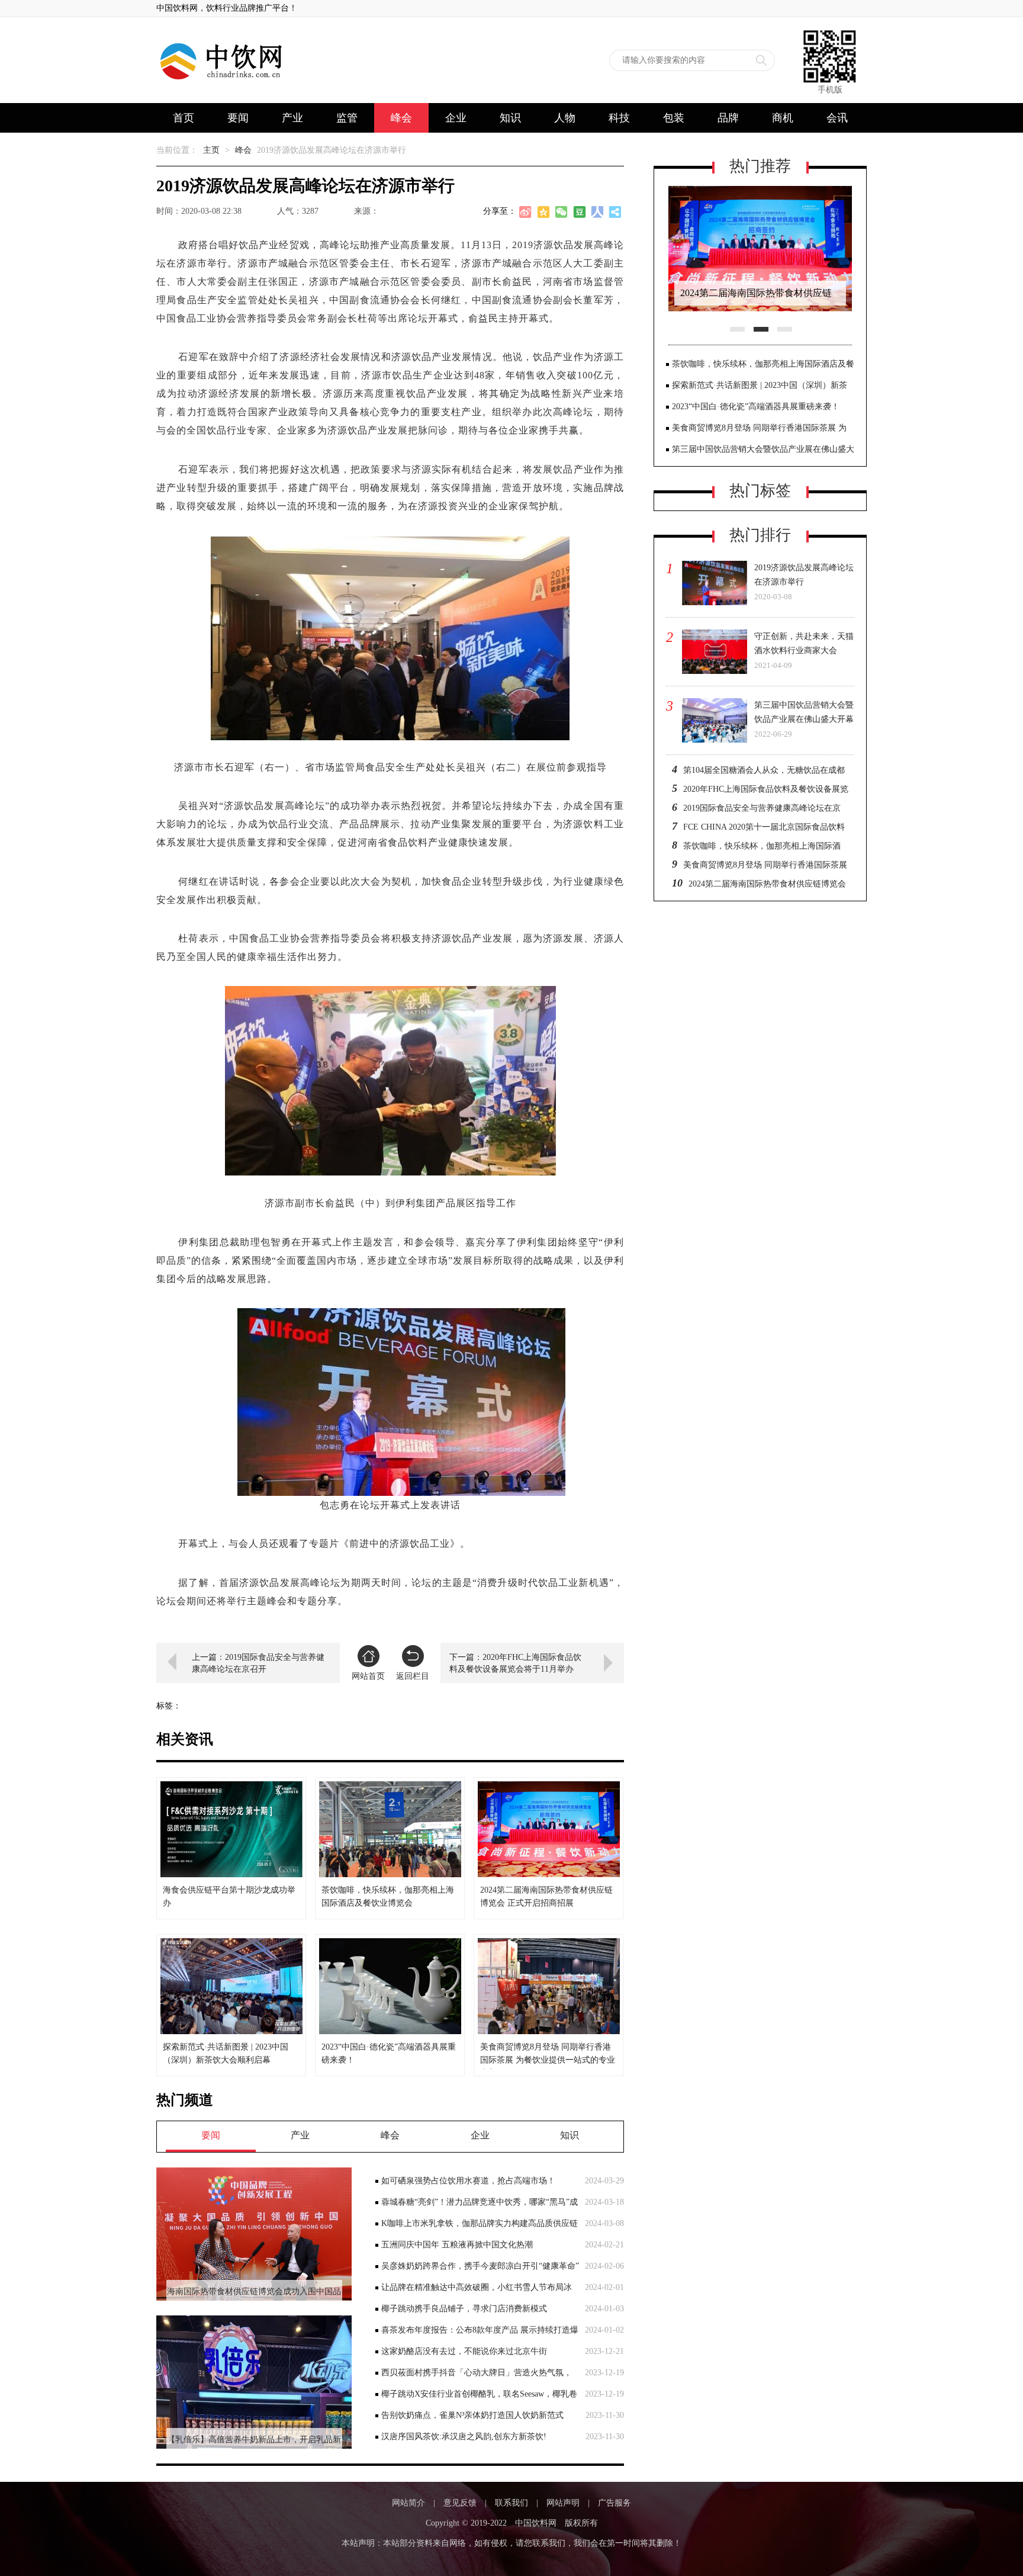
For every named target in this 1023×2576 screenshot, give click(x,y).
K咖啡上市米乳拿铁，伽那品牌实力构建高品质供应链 (480, 2223)
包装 (674, 118)
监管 (347, 118)
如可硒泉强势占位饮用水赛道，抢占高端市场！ (468, 2181)
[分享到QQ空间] (544, 214)
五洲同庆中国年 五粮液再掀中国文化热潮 (457, 2245)
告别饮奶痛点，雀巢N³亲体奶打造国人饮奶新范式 (472, 2415)
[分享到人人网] (597, 214)
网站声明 (563, 2503)
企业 (456, 118)
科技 (619, 118)
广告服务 (615, 2503)
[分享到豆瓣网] (580, 214)
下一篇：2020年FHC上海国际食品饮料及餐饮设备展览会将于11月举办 (515, 1663)
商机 (783, 118)
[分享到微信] (562, 214)
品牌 (728, 118)
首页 (184, 118)
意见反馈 (460, 2503)
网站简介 (408, 2503)
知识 (510, 118)
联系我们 (511, 2503)
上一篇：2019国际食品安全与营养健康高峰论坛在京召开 (258, 1663)
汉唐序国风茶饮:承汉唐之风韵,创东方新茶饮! (464, 2437)
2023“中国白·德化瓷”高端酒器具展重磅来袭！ (756, 407)
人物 (565, 118)
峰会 (401, 118)
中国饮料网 (536, 2523)
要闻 (238, 118)
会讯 (837, 118)
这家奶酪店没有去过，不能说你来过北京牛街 (464, 2351)
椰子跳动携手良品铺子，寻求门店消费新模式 (464, 2309)
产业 (292, 118)
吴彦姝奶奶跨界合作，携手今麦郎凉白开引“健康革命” (480, 2266)
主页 (211, 150)
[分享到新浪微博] (526, 214)
